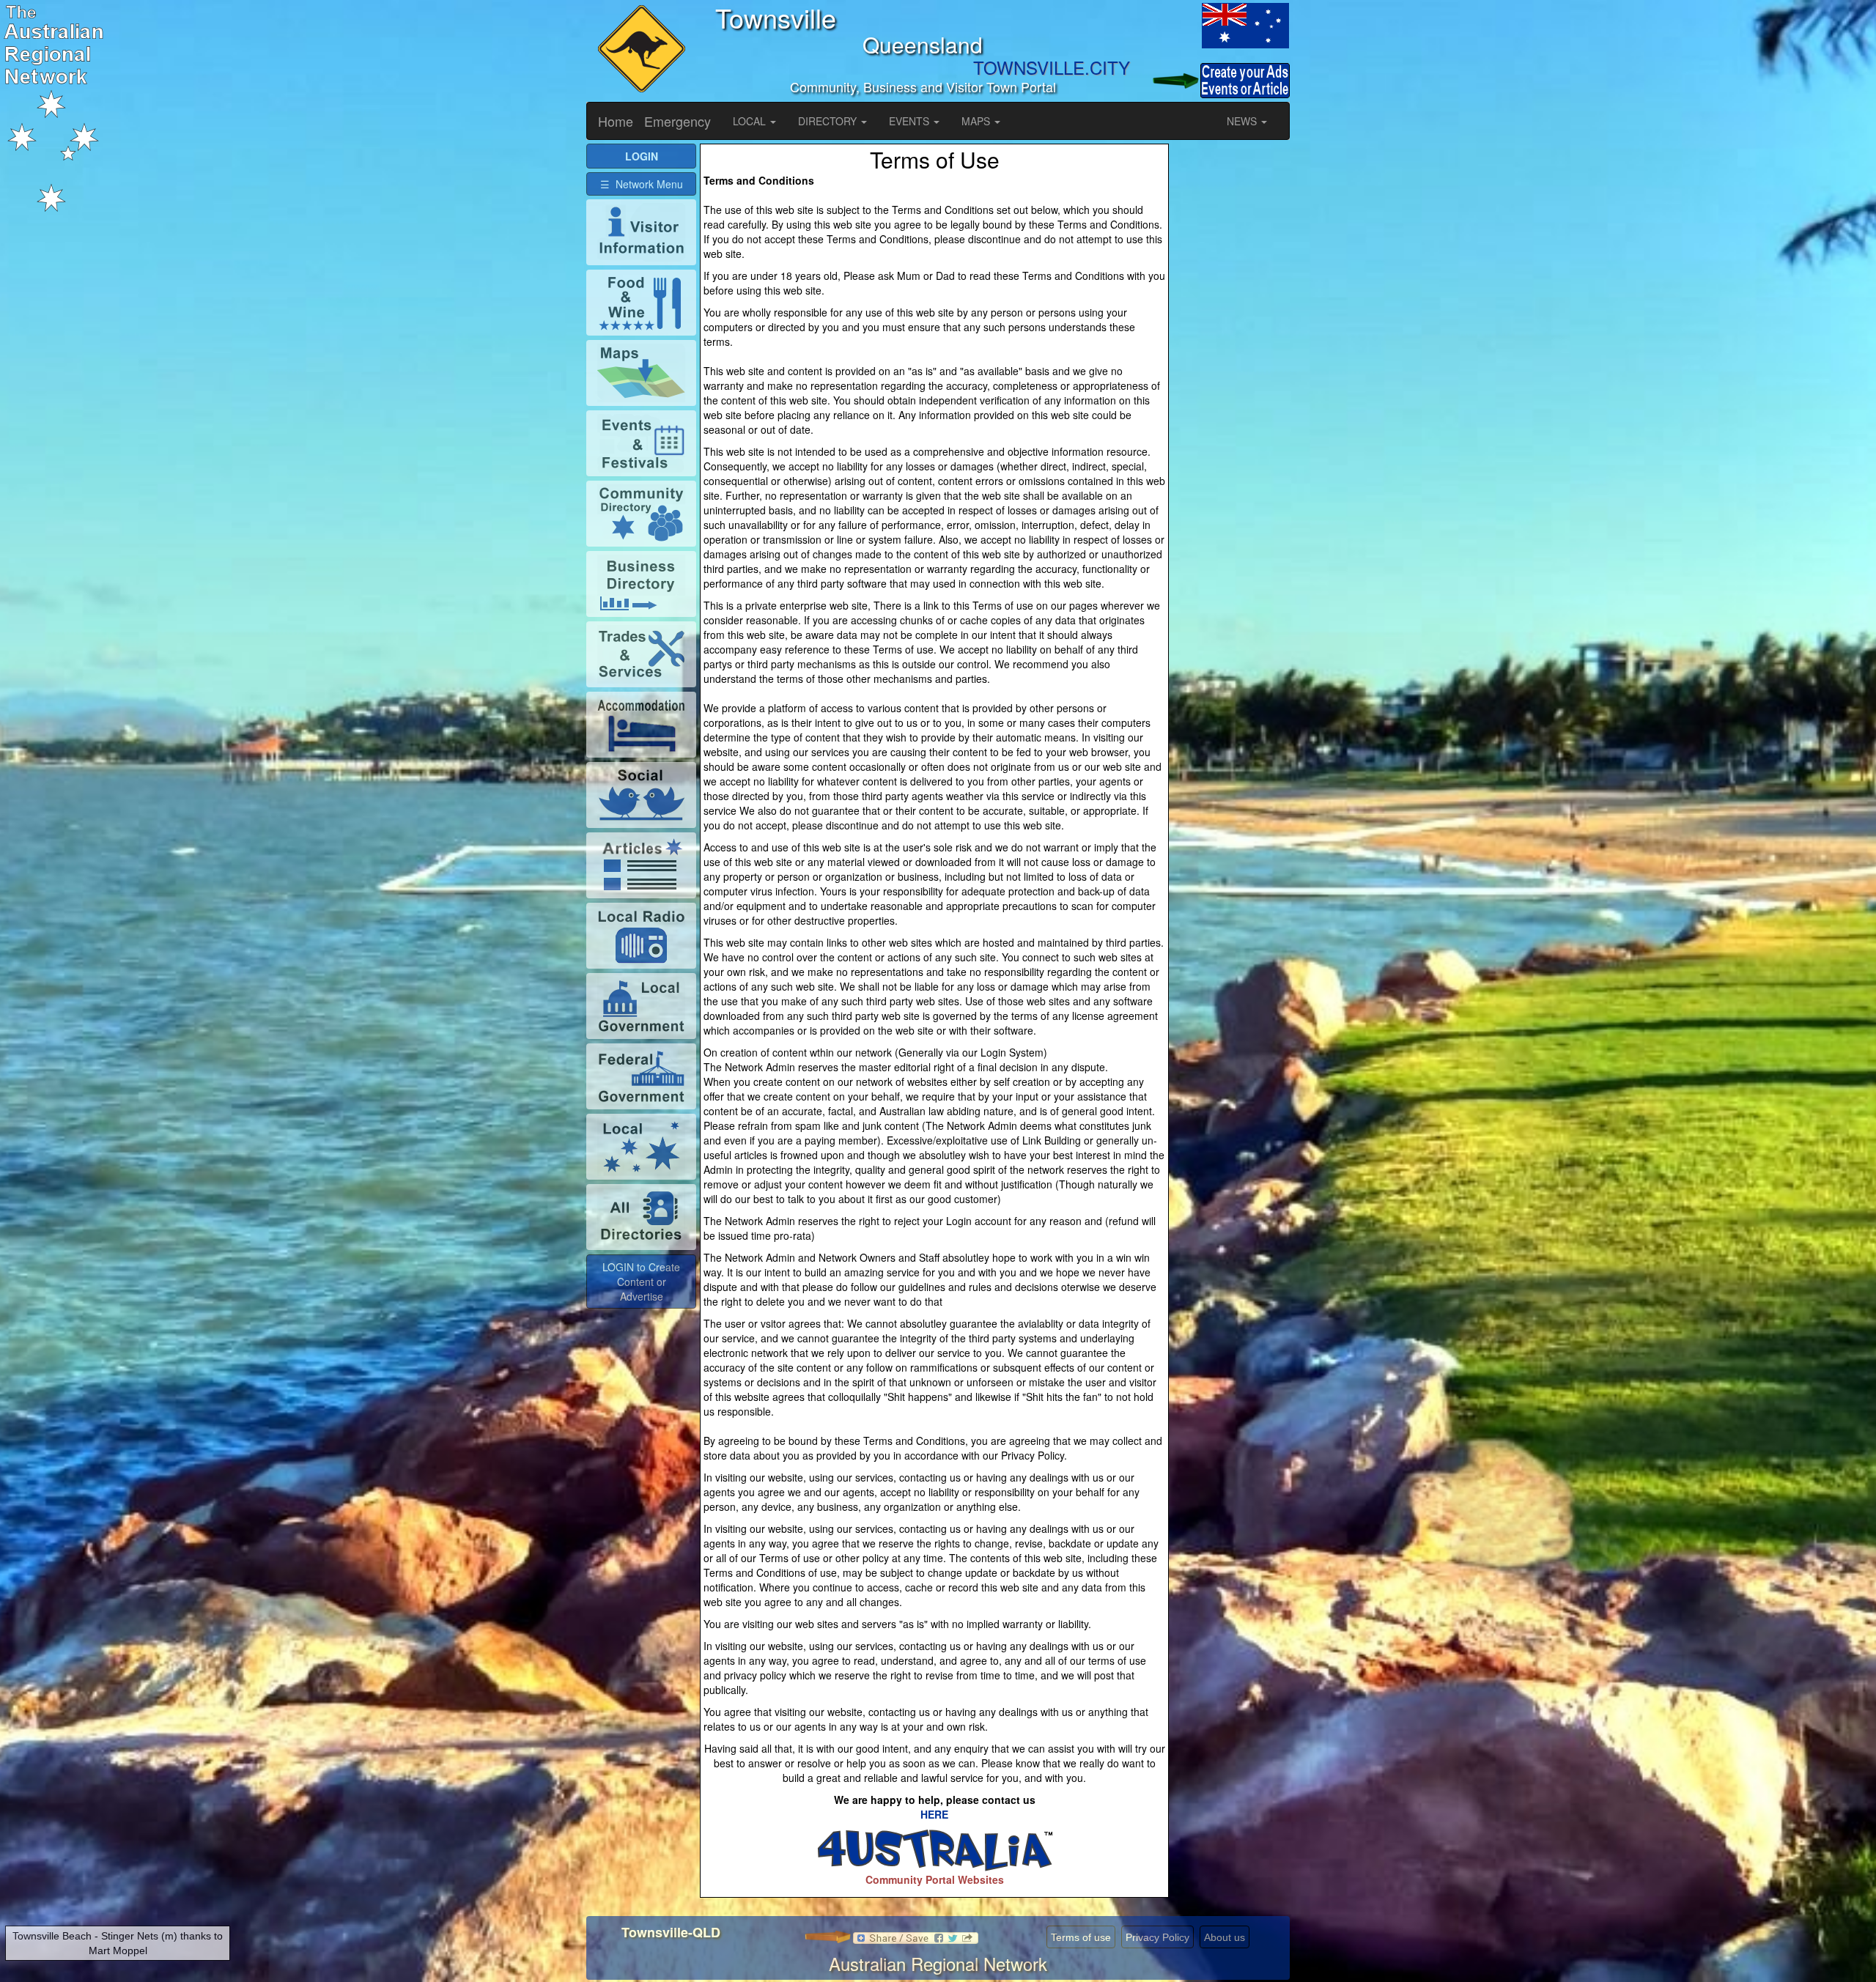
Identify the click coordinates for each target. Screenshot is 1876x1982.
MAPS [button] (977, 121)
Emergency (677, 121)
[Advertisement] (1231, 363)
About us (1225, 1937)
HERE (934, 1814)
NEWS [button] (1243, 121)
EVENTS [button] (911, 121)
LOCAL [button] (751, 121)
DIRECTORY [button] (829, 121)
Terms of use (1081, 1937)
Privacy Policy (1157, 1937)
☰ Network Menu (642, 184)
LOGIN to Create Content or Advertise (641, 1282)
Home (616, 121)
